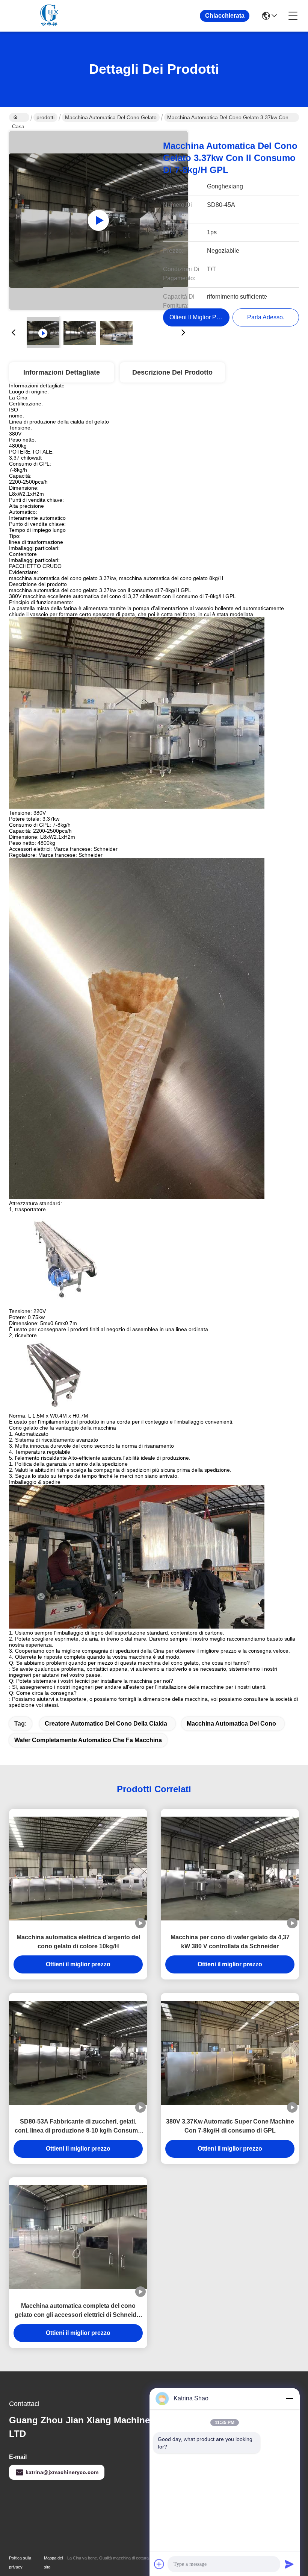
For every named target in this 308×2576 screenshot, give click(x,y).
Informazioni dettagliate (62, 372)
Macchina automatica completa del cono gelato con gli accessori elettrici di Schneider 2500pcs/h (78, 2311)
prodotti (45, 117)
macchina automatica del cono (231, 1724)
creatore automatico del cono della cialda (106, 1724)
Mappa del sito (53, 2562)
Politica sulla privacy (20, 2562)
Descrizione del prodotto (172, 372)
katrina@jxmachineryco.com (62, 2472)
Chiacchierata (225, 16)
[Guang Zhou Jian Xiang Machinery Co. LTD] (50, 16)
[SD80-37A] (98, 220)
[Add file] (159, 2564)
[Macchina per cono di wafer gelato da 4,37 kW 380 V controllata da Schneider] (230, 1869)
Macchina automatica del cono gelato (111, 117)
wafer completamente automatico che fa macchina (88, 1740)
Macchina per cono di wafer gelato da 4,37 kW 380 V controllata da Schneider (230, 1942)
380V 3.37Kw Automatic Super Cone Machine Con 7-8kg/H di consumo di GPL (230, 2126)
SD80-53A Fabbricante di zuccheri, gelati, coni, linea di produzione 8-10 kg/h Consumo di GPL (78, 2127)
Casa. (19, 117)
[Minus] (289, 2398)
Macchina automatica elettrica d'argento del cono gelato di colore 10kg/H (78, 1942)
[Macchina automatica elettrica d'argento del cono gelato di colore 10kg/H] (78, 1869)
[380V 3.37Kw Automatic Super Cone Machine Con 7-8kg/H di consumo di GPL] (230, 2053)
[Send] (289, 2564)
